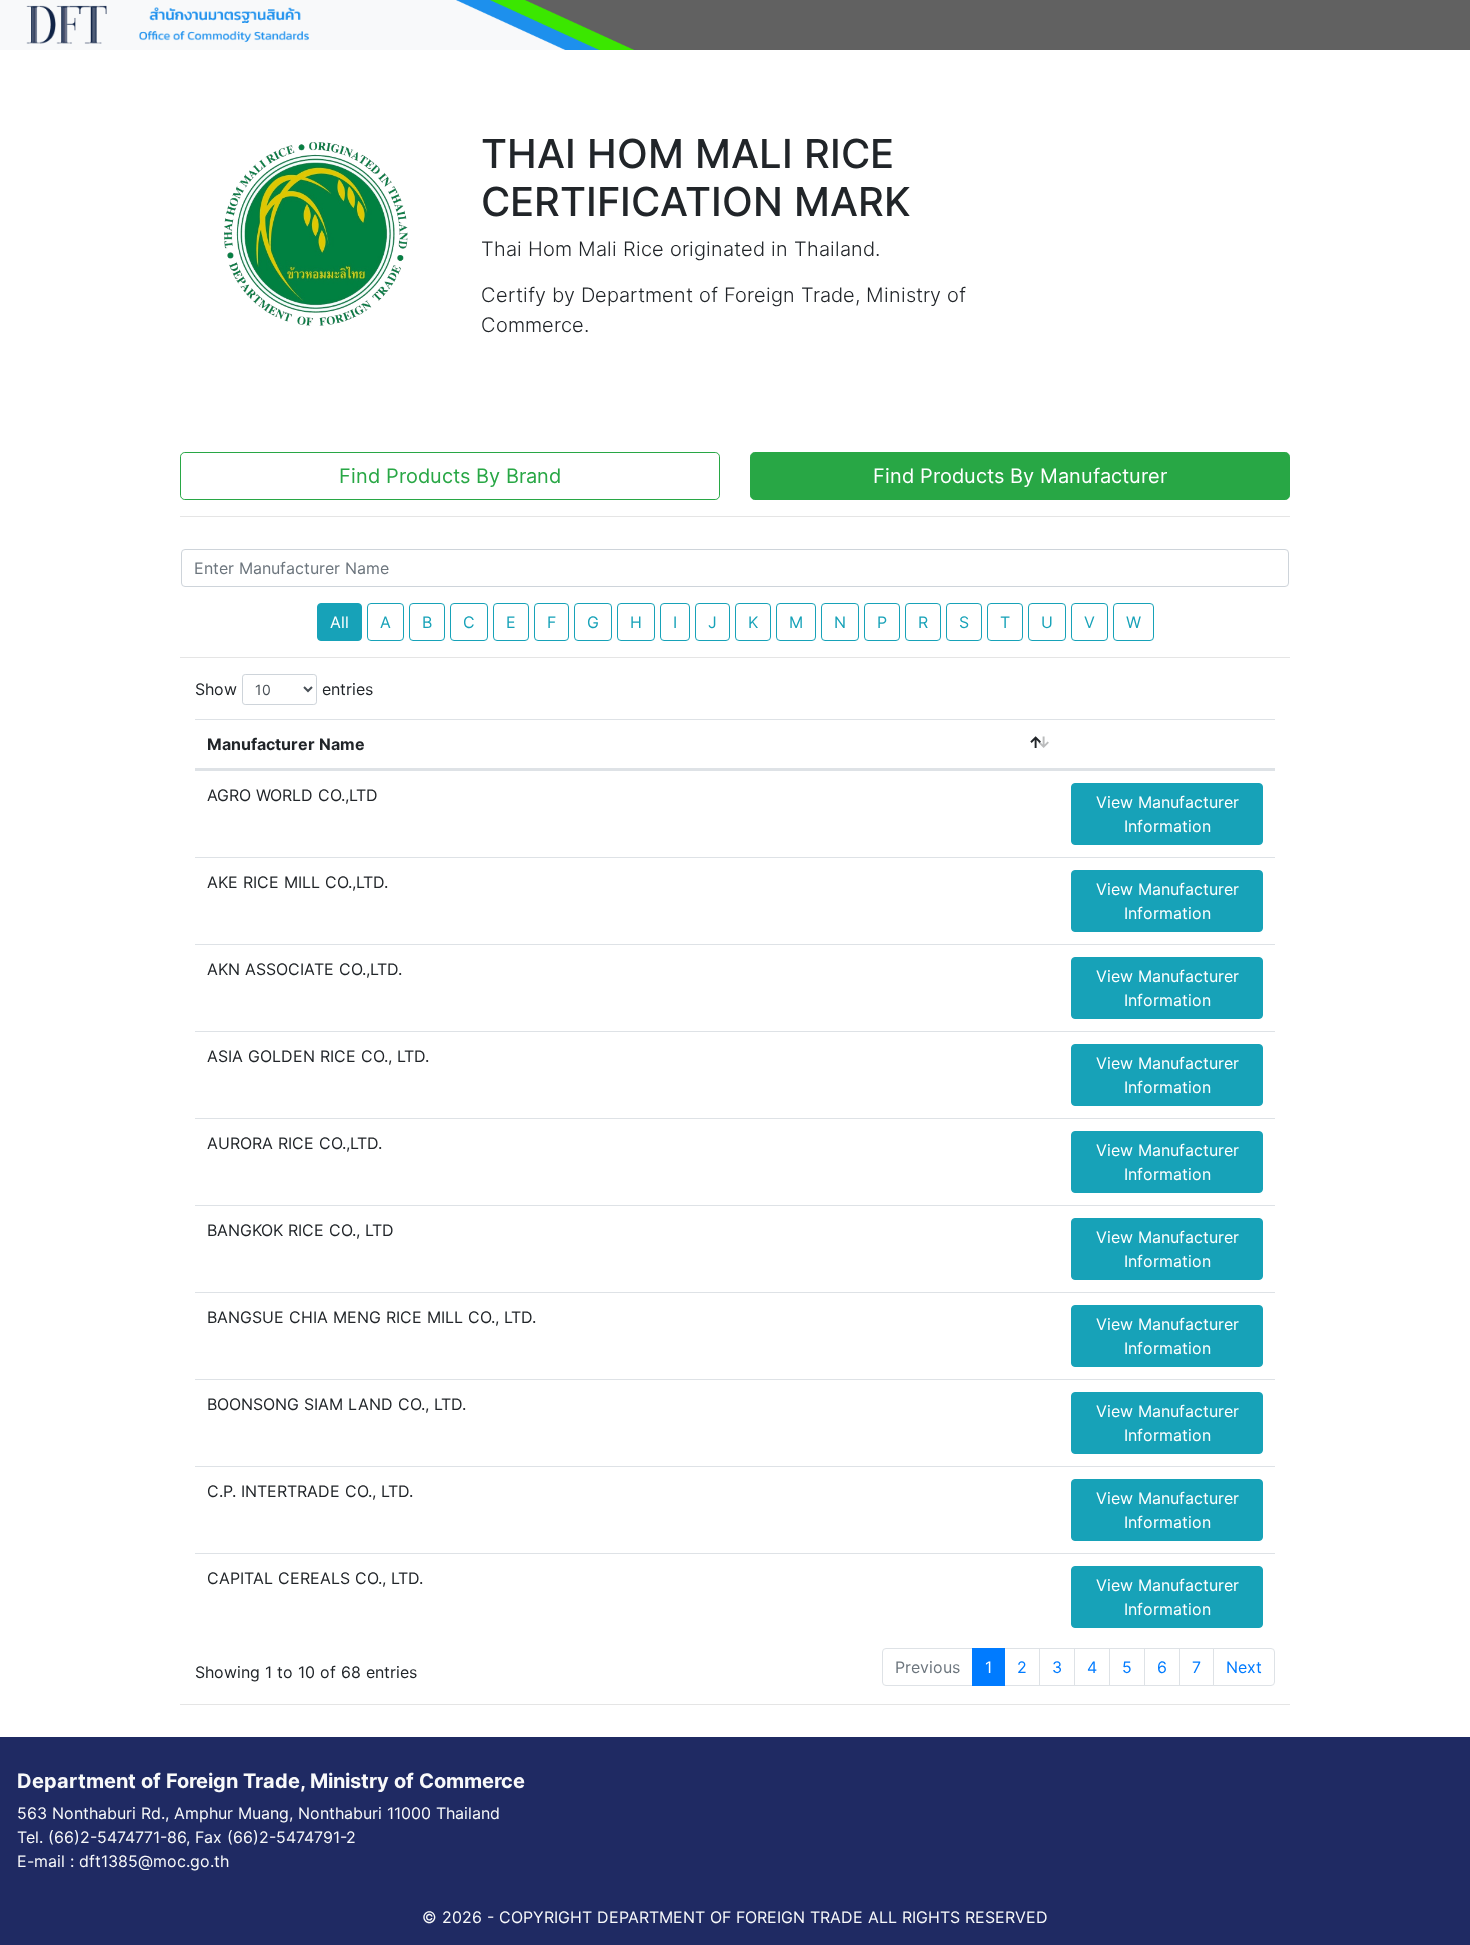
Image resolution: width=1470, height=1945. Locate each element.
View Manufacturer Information (1167, 814)
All (339, 622)
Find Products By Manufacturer (1020, 476)
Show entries (284, 689)
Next (1244, 1667)
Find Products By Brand (450, 476)
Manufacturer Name (286, 744)
